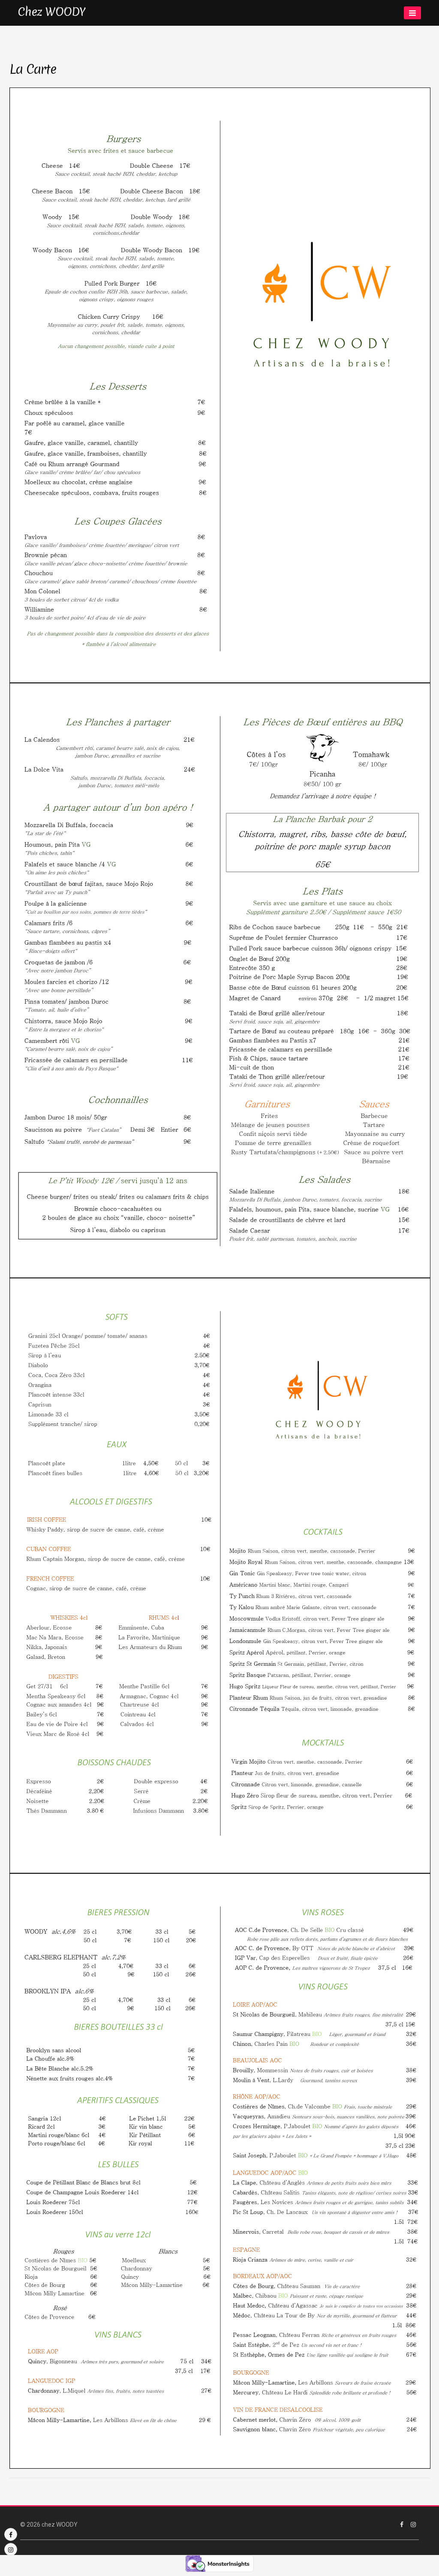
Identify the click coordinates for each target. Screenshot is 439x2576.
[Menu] (412, 13)
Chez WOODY (52, 12)
